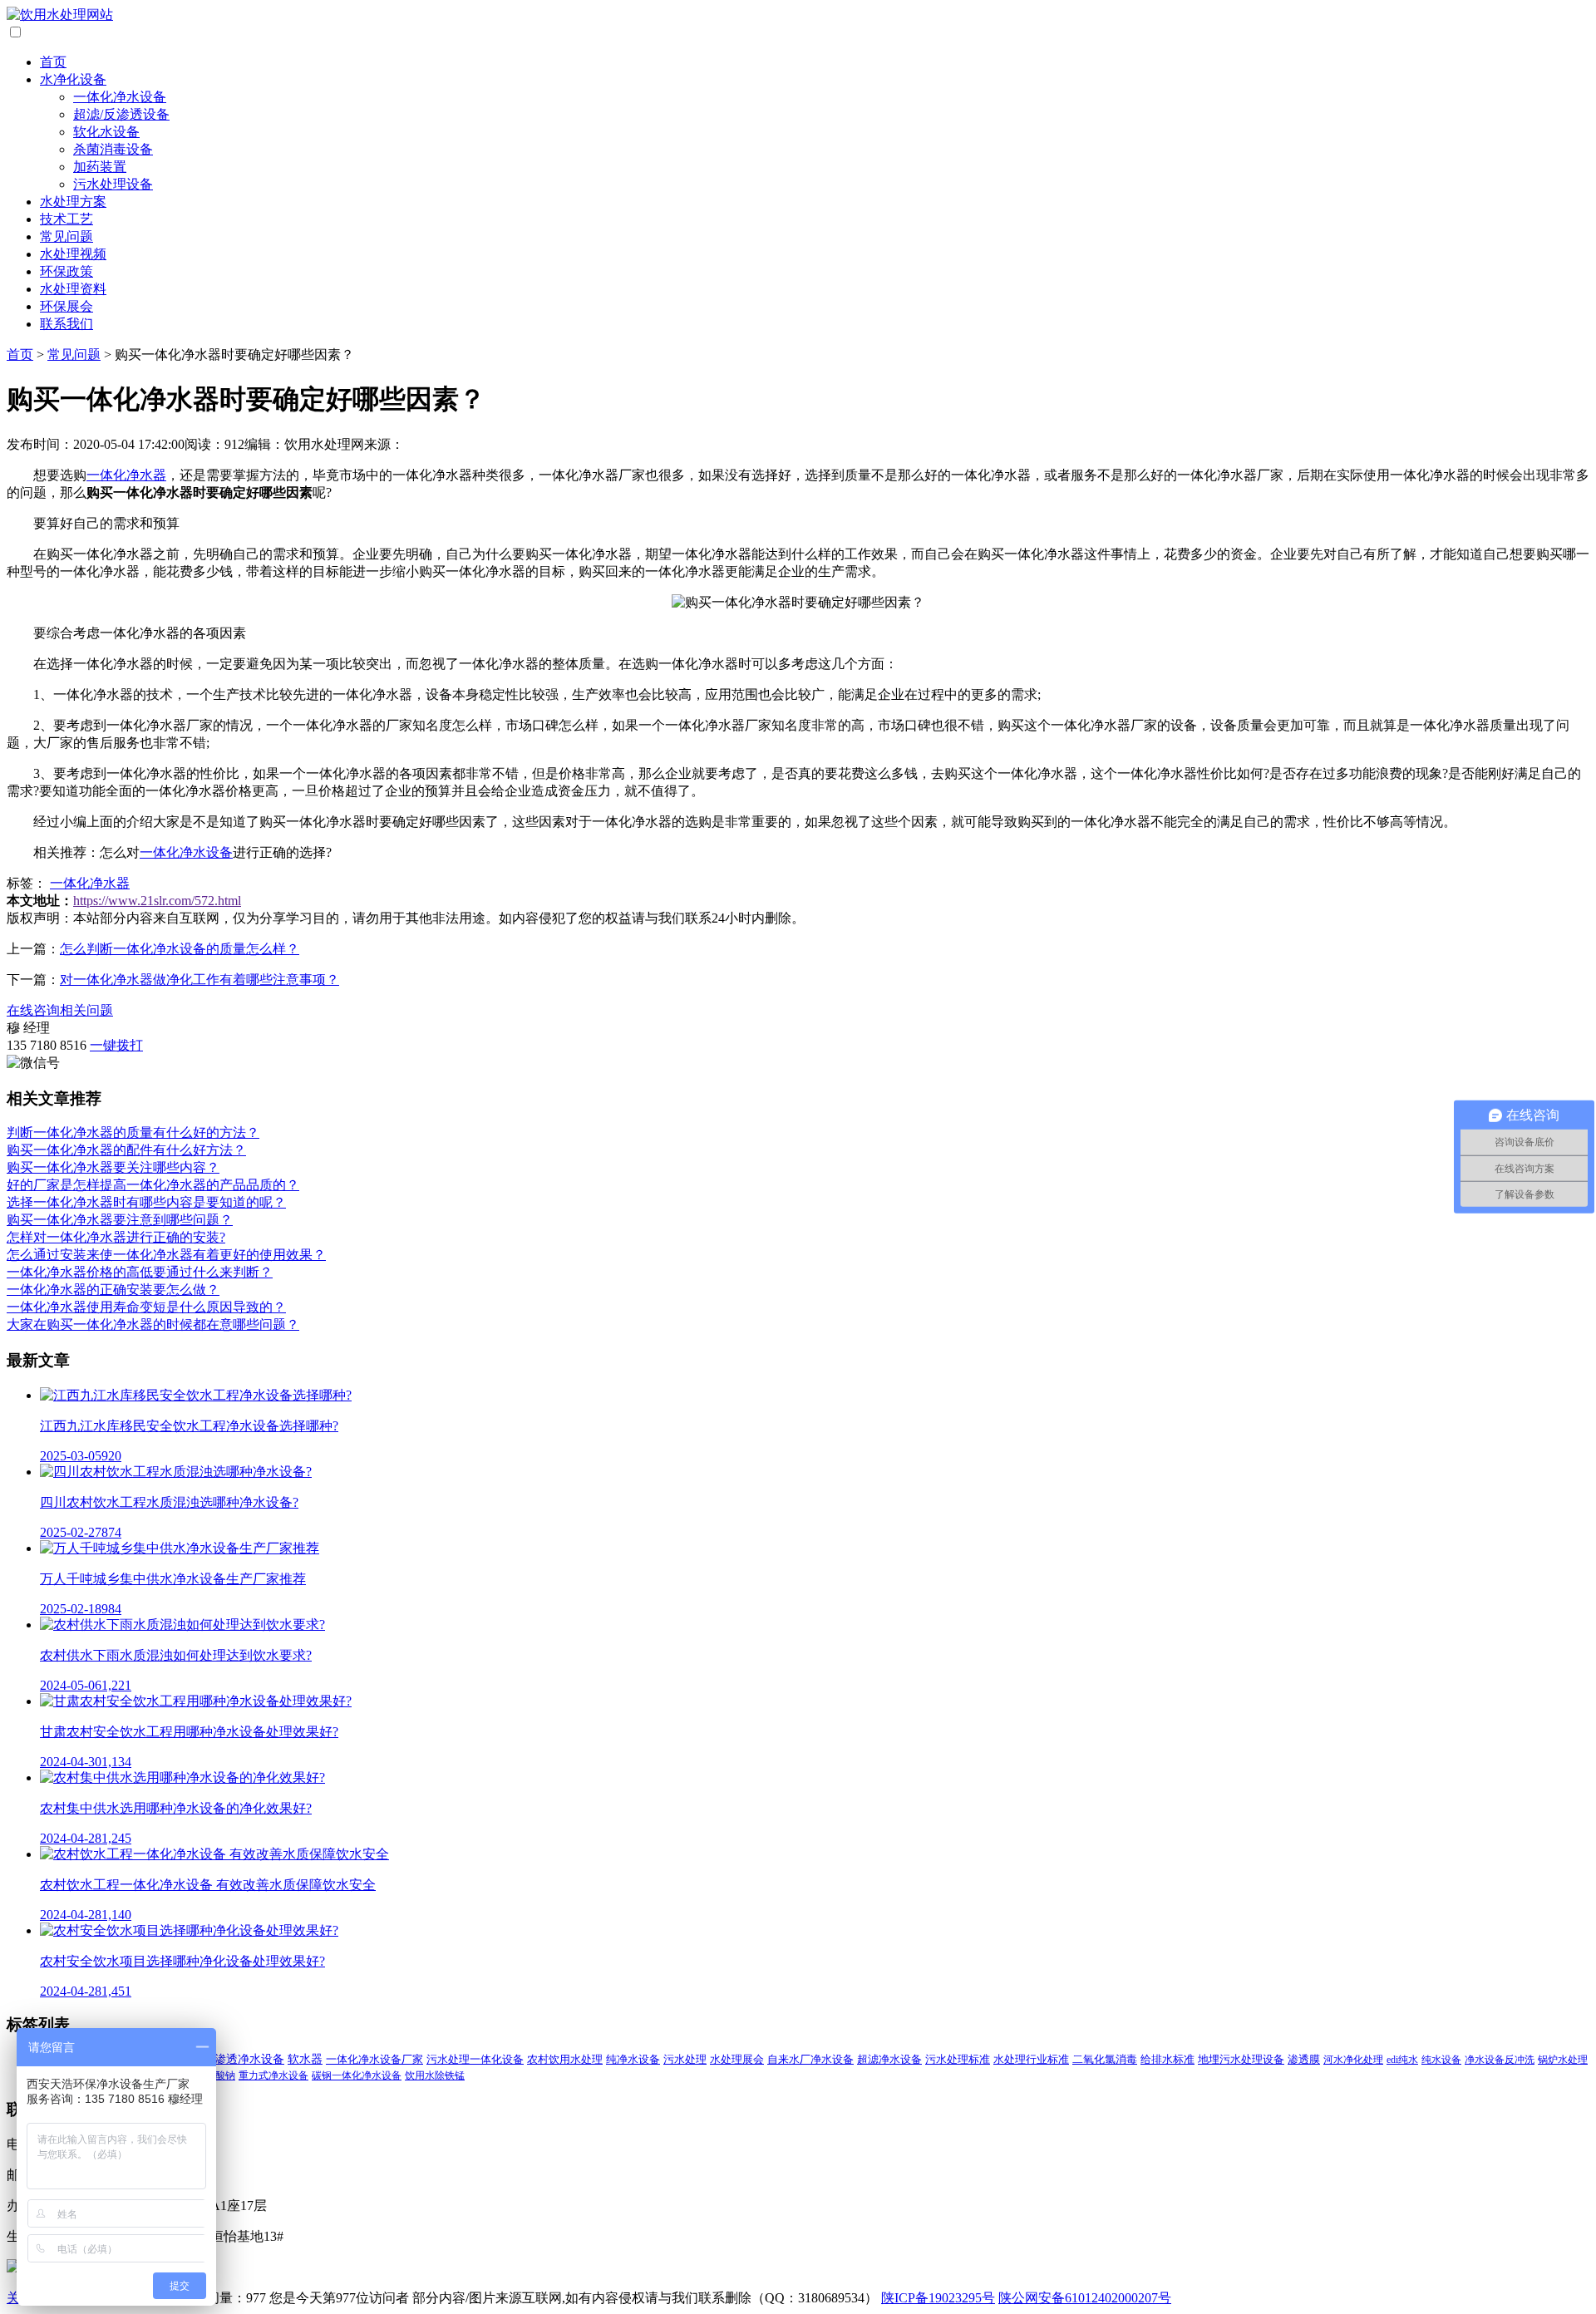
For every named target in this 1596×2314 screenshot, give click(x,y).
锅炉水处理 (1563, 2060)
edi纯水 (1402, 2060)
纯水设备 (1441, 2060)
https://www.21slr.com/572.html (157, 901)
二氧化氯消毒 (1105, 2060)
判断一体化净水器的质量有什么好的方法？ (133, 1132)
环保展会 (66, 306)
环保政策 (66, 271)
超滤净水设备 (889, 2060)
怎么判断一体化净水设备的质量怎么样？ (180, 949)
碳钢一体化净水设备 (357, 2075)
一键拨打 (116, 1045)
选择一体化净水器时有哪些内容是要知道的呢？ (146, 1202)
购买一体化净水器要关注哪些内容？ (113, 1167)
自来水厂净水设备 (810, 2060)
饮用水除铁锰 (435, 2075)
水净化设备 (73, 79)
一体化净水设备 (120, 97)
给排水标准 (1167, 2060)
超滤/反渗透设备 (121, 114)
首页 (53, 62)
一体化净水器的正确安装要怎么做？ (113, 1290)
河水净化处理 (1353, 2060)
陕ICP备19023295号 (938, 2298)
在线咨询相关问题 (60, 1010)
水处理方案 (73, 202)
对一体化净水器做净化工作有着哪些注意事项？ (199, 980)
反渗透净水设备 (244, 2059)
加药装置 (100, 167)
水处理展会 (737, 2060)
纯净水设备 (633, 2059)
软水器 (305, 2059)
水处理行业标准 (1031, 2060)
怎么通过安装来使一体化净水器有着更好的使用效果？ (166, 1255)
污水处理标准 (958, 2060)
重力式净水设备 (273, 2075)
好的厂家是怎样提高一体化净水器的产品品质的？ (153, 1185)
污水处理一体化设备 (475, 2059)
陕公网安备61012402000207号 (1085, 2298)
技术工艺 (66, 219)
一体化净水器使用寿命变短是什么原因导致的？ (146, 1307)
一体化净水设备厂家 (374, 2059)
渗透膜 (1304, 2060)
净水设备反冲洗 (1500, 2060)
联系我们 (66, 324)
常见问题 (66, 236)
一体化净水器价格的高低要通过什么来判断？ (140, 1272)
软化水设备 (106, 132)
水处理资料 (73, 289)
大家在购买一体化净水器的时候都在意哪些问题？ (153, 1324)
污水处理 (685, 2059)
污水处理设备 (113, 184)
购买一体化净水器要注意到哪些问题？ (120, 1220)
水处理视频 (73, 254)
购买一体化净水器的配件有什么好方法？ (126, 1150)
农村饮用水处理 (565, 2059)
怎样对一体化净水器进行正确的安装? (116, 1237)
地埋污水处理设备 (1241, 2060)
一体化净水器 (126, 475)
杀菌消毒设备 (113, 149)
